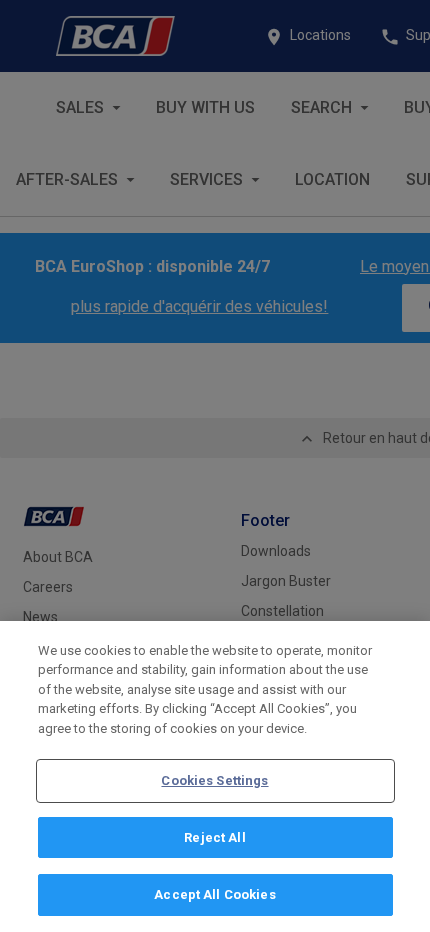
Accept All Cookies (214, 894)
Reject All (214, 837)
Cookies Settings (214, 780)
